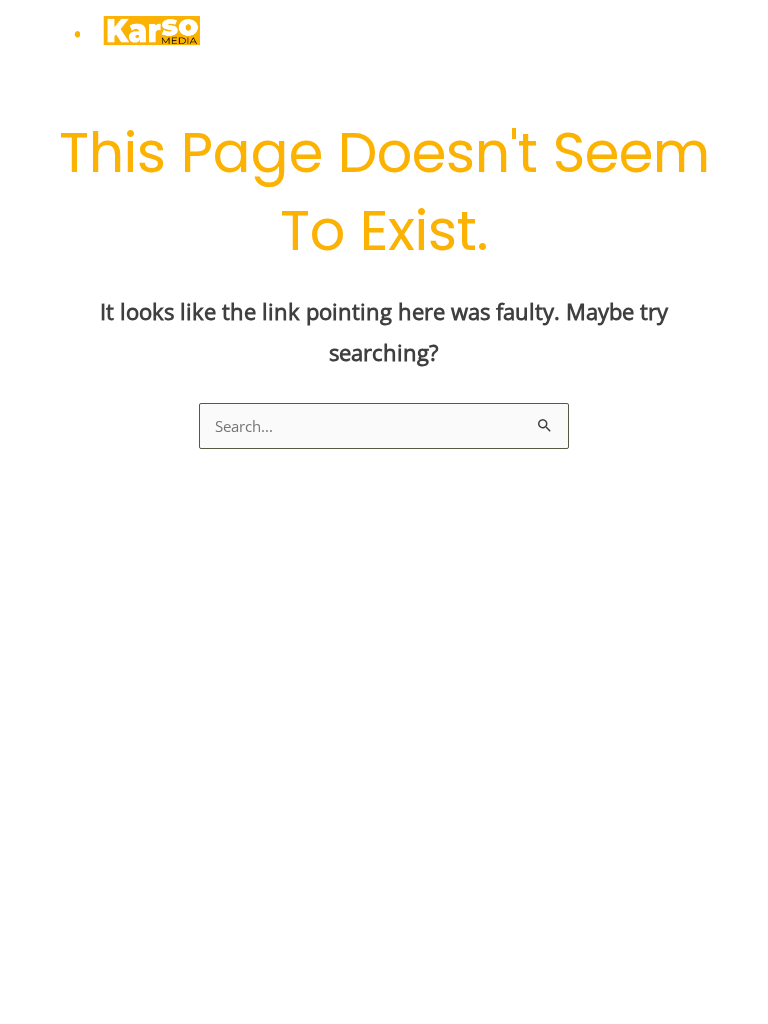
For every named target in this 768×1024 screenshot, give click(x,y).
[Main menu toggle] (732, 35)
